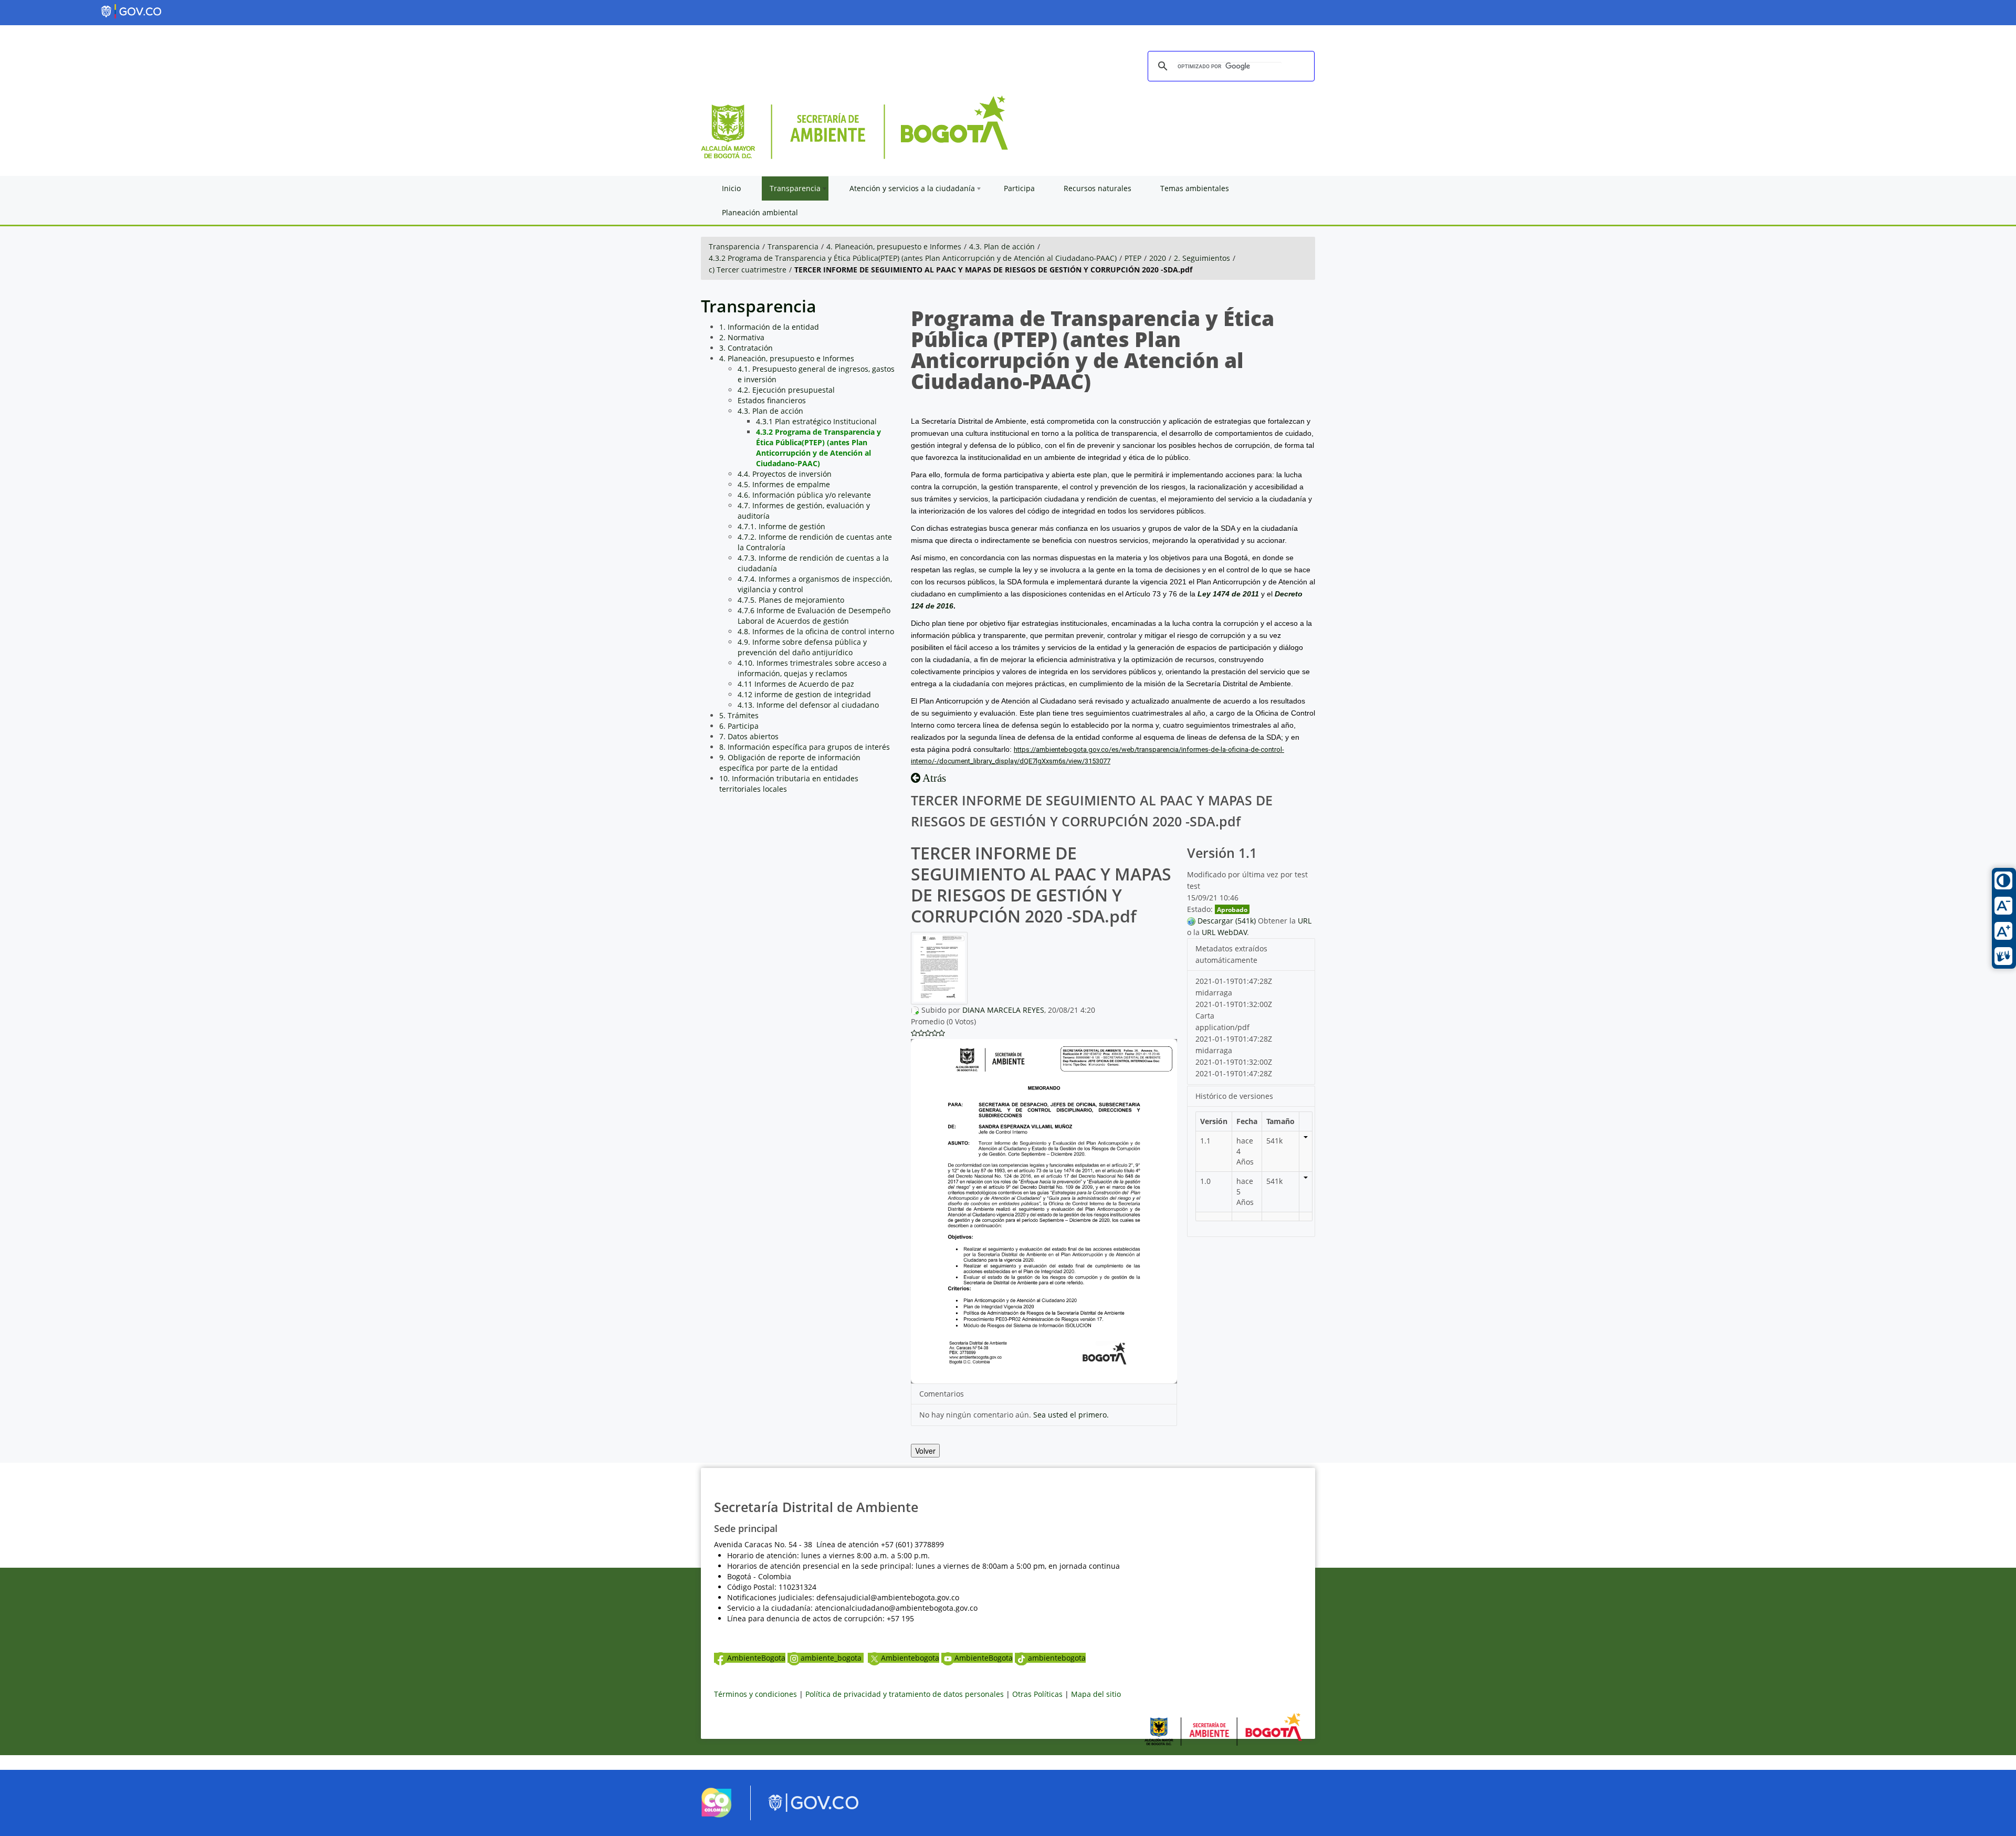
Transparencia (734, 246)
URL (1305, 921)
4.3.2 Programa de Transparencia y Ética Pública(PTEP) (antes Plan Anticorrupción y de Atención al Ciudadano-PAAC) (913, 258)
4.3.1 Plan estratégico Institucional (816, 421)
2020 (1158, 258)
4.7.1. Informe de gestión (781, 526)
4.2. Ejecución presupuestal (786, 390)
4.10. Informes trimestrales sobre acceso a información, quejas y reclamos (812, 668)
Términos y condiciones (755, 1694)
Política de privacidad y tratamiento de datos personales (905, 1694)
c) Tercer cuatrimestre (748, 270)
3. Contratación (746, 348)
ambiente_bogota (832, 1658)
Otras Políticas (1037, 1694)
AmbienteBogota (756, 1658)
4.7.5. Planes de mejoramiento (791, 600)
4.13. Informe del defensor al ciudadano (808, 705)
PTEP (1133, 258)
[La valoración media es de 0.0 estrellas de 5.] (914, 1033)
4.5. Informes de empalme (784, 484)
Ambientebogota (910, 1658)
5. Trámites (739, 715)
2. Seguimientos (1202, 258)
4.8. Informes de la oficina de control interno (816, 631)
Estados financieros (772, 400)
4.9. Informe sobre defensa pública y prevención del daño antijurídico (802, 647)
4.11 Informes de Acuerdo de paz (796, 684)
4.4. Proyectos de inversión (785, 474)
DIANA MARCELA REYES (1003, 1010)
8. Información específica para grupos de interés (805, 747)
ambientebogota (1057, 1658)
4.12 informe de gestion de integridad (804, 694)
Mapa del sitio (1096, 1694)
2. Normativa (742, 337)
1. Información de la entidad (769, 327)
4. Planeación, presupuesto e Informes (894, 246)
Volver (925, 1451)
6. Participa (739, 726)
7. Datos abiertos (749, 736)
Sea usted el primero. (1071, 1415)
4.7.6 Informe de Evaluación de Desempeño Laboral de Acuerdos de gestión (814, 616)
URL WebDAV (1224, 932)
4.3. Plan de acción (1002, 246)
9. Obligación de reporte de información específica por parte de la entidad (790, 763)
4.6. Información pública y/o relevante (804, 495)
